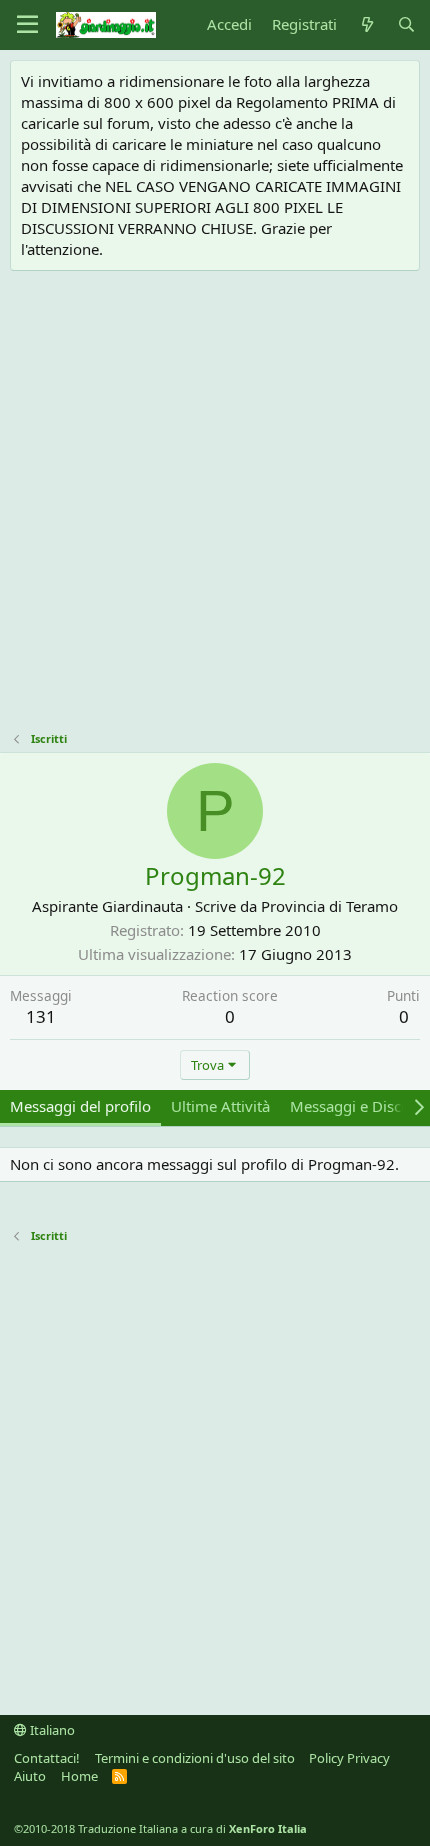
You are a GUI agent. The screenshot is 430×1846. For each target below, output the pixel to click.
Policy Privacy (349, 1758)
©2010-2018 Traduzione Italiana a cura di (160, 1828)
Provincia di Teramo (329, 906)
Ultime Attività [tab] (220, 1106)
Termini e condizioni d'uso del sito (195, 1758)
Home (79, 1776)
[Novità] (366, 24)
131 (41, 1016)
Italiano (51, 1730)
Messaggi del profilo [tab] (80, 1106)
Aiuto (30, 1776)
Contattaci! (47, 1758)
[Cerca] (406, 24)
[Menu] (27, 25)
